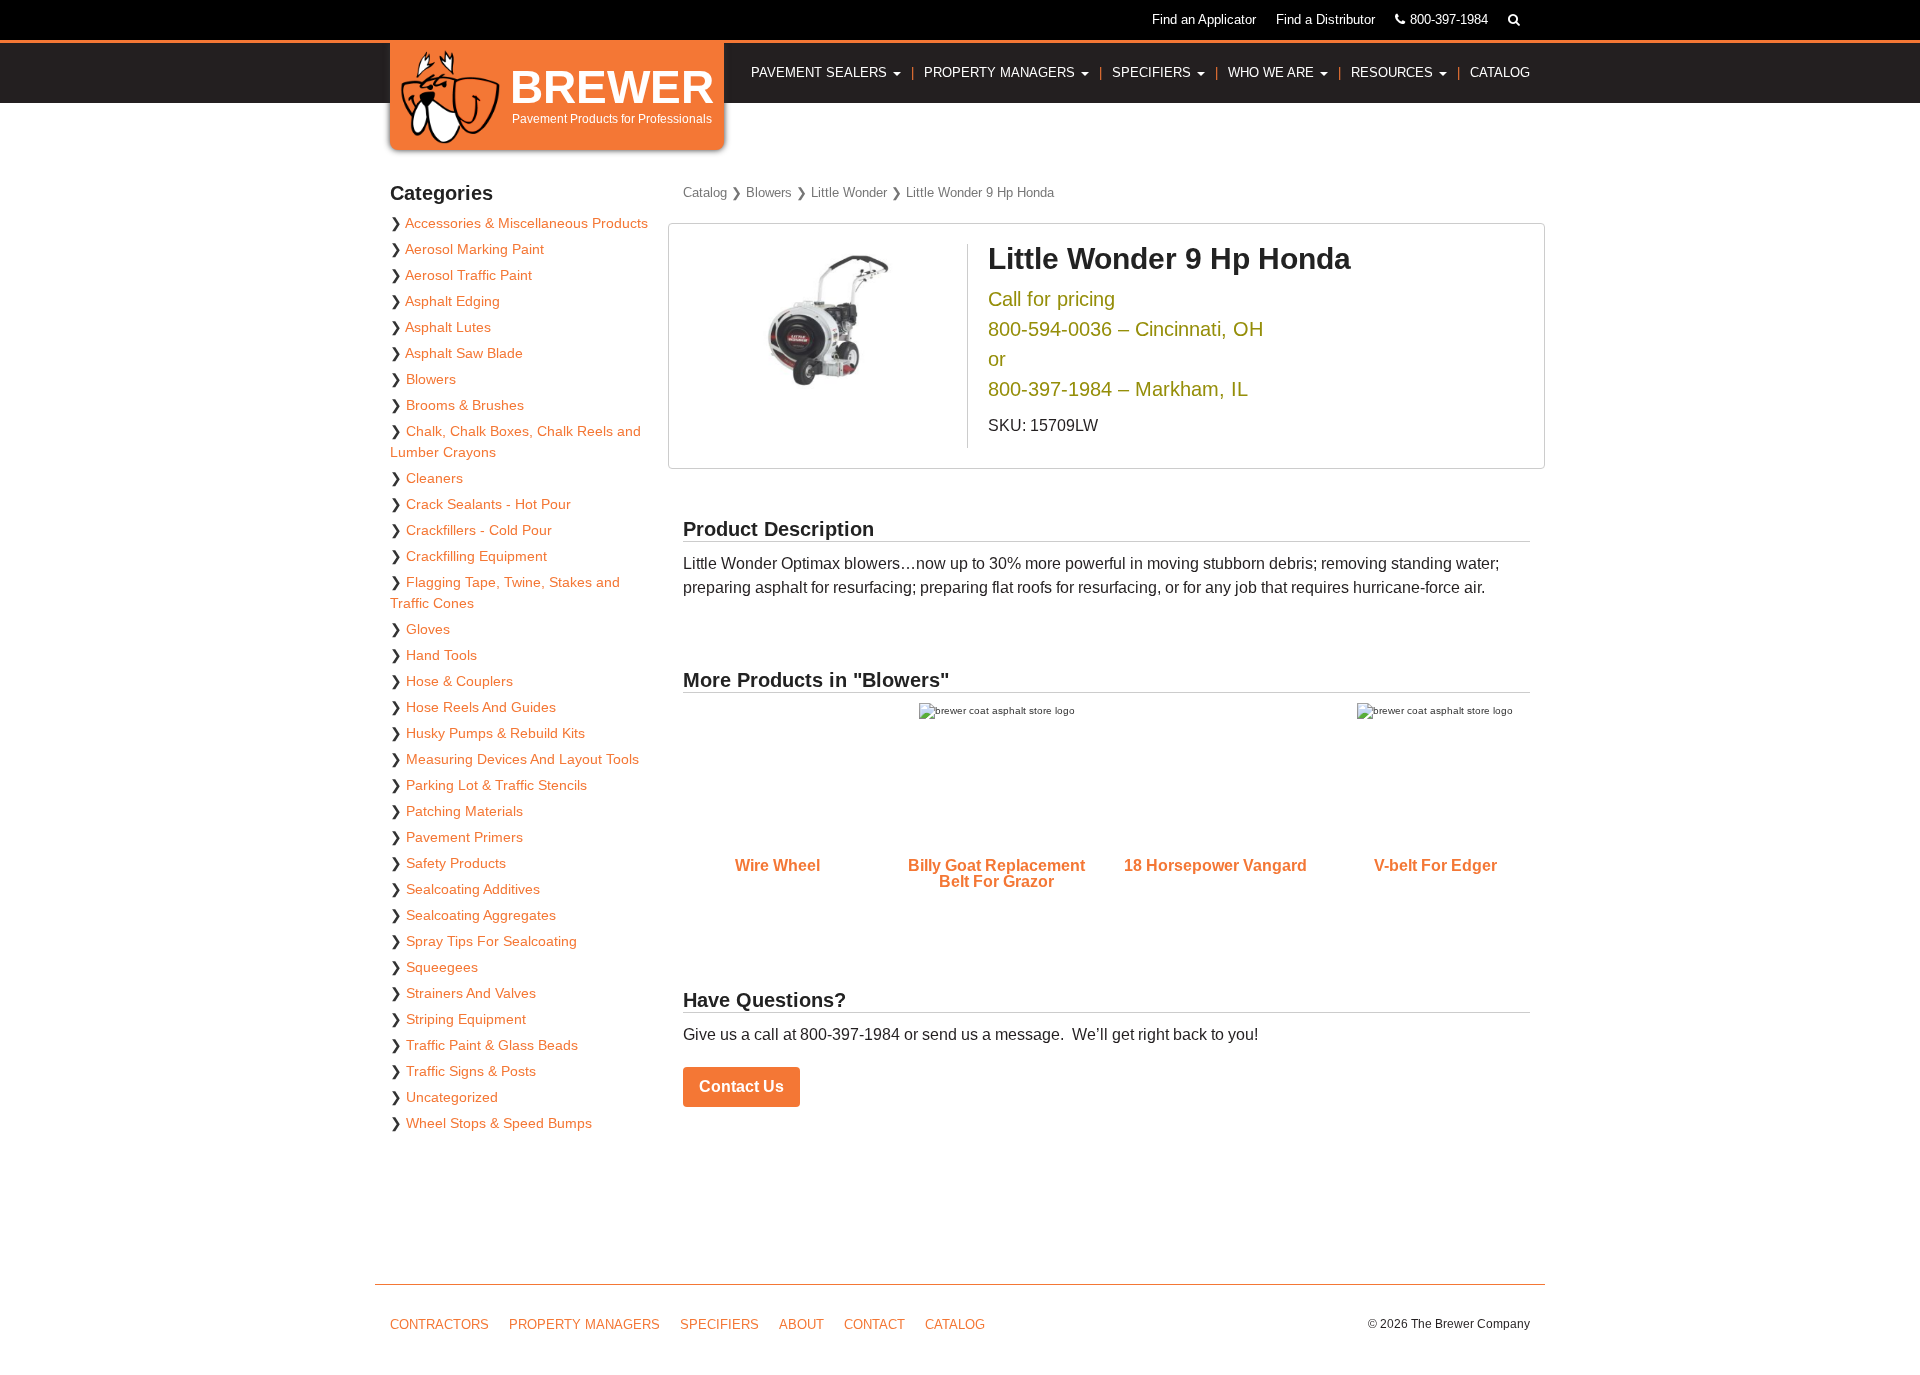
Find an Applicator (1204, 19)
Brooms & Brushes (465, 405)
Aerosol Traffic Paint (468, 275)
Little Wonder (849, 192)
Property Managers (1001, 72)
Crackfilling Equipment (476, 556)
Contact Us (741, 1086)
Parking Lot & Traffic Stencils (496, 785)
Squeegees (442, 967)
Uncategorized (452, 1097)
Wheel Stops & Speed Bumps (499, 1123)
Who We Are (1273, 72)
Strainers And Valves (471, 993)
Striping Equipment (466, 1019)
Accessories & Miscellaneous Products (526, 223)
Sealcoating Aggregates (481, 915)
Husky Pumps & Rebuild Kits (495, 733)
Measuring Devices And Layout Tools (522, 759)
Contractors (439, 1324)
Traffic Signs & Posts (471, 1071)
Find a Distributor (1325, 19)
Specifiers (1153, 72)
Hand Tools (441, 655)
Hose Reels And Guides (481, 707)
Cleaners (434, 478)
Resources (1394, 72)
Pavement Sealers (821, 72)
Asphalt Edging (452, 301)
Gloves (428, 629)
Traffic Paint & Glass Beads (492, 1045)
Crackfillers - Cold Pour (479, 530)
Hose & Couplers (459, 681)
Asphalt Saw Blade (464, 353)
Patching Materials (464, 811)
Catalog (1500, 72)
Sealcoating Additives (473, 889)
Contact (874, 1324)
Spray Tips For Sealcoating (491, 941)
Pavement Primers (464, 837)
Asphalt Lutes (448, 327)
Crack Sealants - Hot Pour (488, 504)
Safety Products (456, 863)
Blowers (769, 192)
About (801, 1324)
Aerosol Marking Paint (474, 249)
